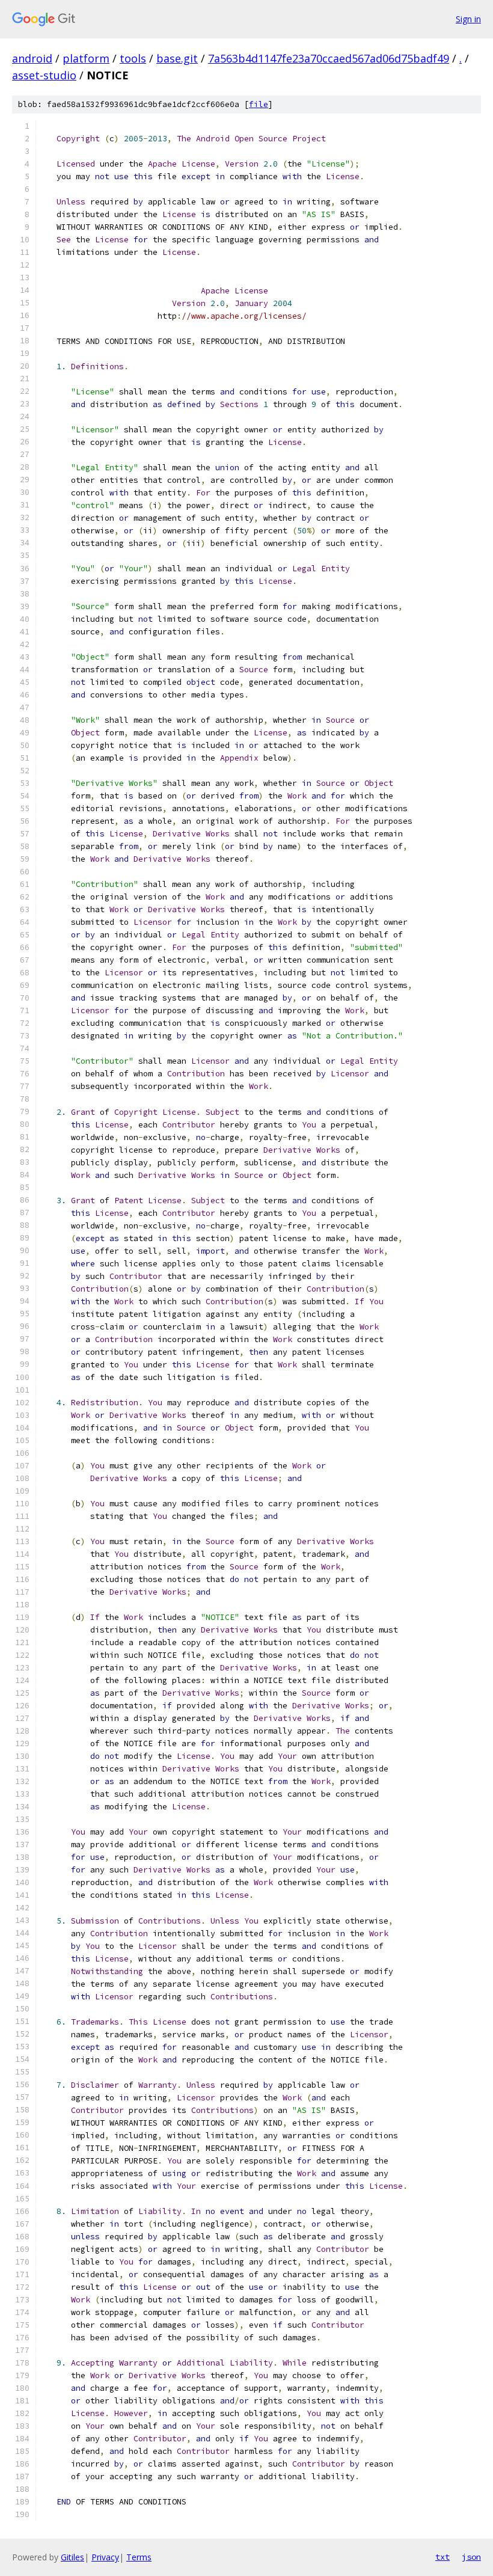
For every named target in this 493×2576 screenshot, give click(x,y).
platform (86, 58)
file (259, 104)
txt (442, 2557)
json (471, 2557)
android (32, 58)
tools (133, 58)
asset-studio (44, 75)
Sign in (468, 19)
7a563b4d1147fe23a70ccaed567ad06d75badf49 (329, 58)
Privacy (105, 2557)
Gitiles (72, 2557)
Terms (139, 2557)
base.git (177, 58)
